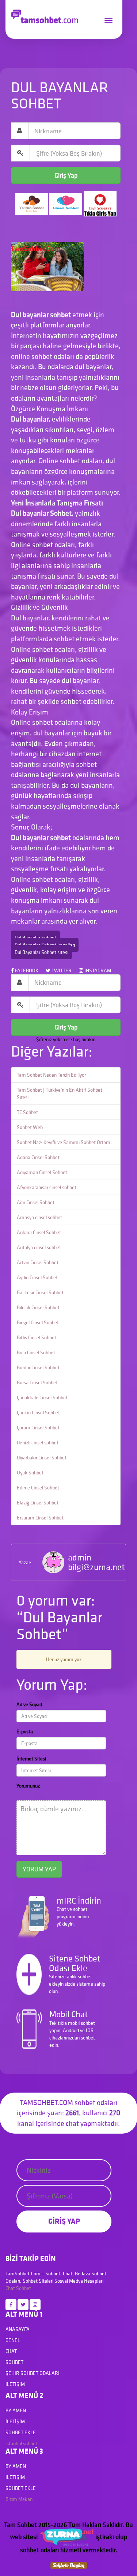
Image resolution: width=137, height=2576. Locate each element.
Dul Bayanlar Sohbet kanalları (45, 945)
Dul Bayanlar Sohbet (35, 938)
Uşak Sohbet (30, 1473)
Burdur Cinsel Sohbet (38, 1367)
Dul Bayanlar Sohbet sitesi (41, 952)
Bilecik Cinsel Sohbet (38, 1307)
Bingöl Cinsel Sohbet (38, 1322)
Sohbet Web (30, 1127)
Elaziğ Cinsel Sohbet (38, 1503)
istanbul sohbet (21, 2443)
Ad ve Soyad (29, 1704)
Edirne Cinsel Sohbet (38, 1488)
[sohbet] (66, 2537)
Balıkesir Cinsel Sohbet (40, 1292)
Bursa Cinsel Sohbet (37, 1382)
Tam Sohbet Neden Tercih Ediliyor (51, 1075)
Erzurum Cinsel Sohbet (40, 1518)
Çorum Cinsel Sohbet (38, 1428)
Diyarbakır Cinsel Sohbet (42, 1458)
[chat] (69, 2564)
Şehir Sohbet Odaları (33, 2373)
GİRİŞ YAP (64, 2221)
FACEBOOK (26, 970)
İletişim (15, 2384)
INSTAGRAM (97, 970)
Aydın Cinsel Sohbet (37, 1277)
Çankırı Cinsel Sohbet (38, 1413)
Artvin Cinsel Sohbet (38, 1262)
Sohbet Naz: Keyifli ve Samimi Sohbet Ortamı (64, 1142)
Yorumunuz (28, 1786)
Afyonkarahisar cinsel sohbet (47, 1187)
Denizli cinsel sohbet (38, 1443)
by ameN (16, 2410)
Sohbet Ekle (21, 2432)
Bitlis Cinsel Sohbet (37, 1337)
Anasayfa (18, 2329)
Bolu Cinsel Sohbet (36, 1352)
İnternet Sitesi (31, 1759)
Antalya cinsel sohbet (39, 1247)
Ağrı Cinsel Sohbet (36, 1202)
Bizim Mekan (19, 2499)
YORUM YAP (39, 1869)
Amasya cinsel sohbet (39, 1217)
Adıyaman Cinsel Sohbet (42, 1172)
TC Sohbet (27, 1112)
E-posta (25, 1731)
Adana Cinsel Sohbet (38, 1157)
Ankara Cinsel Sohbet (39, 1232)
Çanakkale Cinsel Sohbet (42, 1398)
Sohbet (24, 2288)
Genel (13, 2340)
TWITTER (61, 970)
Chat (10, 2288)
